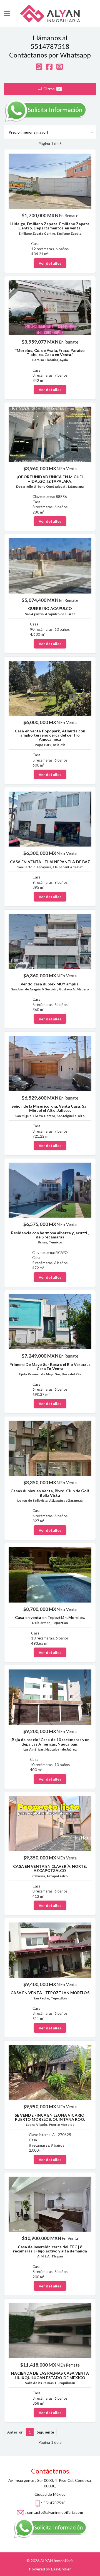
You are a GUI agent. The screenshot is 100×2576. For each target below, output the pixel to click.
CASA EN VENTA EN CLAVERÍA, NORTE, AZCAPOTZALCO (50, 1868)
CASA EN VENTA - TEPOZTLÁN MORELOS (50, 1993)
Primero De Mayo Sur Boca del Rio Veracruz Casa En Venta (50, 1366)
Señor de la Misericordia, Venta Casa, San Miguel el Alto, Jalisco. (50, 1108)
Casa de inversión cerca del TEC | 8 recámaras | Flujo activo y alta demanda (50, 2249)
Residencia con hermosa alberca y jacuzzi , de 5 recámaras (50, 1235)
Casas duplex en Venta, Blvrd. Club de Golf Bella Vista (50, 1493)
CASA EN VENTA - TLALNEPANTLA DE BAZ (50, 862)
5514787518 (50, 46)
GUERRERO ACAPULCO (50, 608)
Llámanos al (50, 38)
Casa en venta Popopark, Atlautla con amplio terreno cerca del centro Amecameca (50, 735)
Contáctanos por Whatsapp (50, 55)
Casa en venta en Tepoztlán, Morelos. (50, 1617)
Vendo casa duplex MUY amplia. (50, 984)
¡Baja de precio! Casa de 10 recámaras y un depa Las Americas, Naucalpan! (50, 1742)
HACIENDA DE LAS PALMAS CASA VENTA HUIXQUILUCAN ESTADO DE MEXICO (50, 2375)
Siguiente (45, 2432)
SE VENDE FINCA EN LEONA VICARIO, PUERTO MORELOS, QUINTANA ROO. (50, 2117)
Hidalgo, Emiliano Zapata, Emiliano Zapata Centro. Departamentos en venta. (50, 226)
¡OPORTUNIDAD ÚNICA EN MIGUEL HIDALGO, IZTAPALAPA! (50, 479)
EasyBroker (61, 2569)
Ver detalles (50, 263)
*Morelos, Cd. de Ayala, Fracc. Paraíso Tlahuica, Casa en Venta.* (50, 352)
